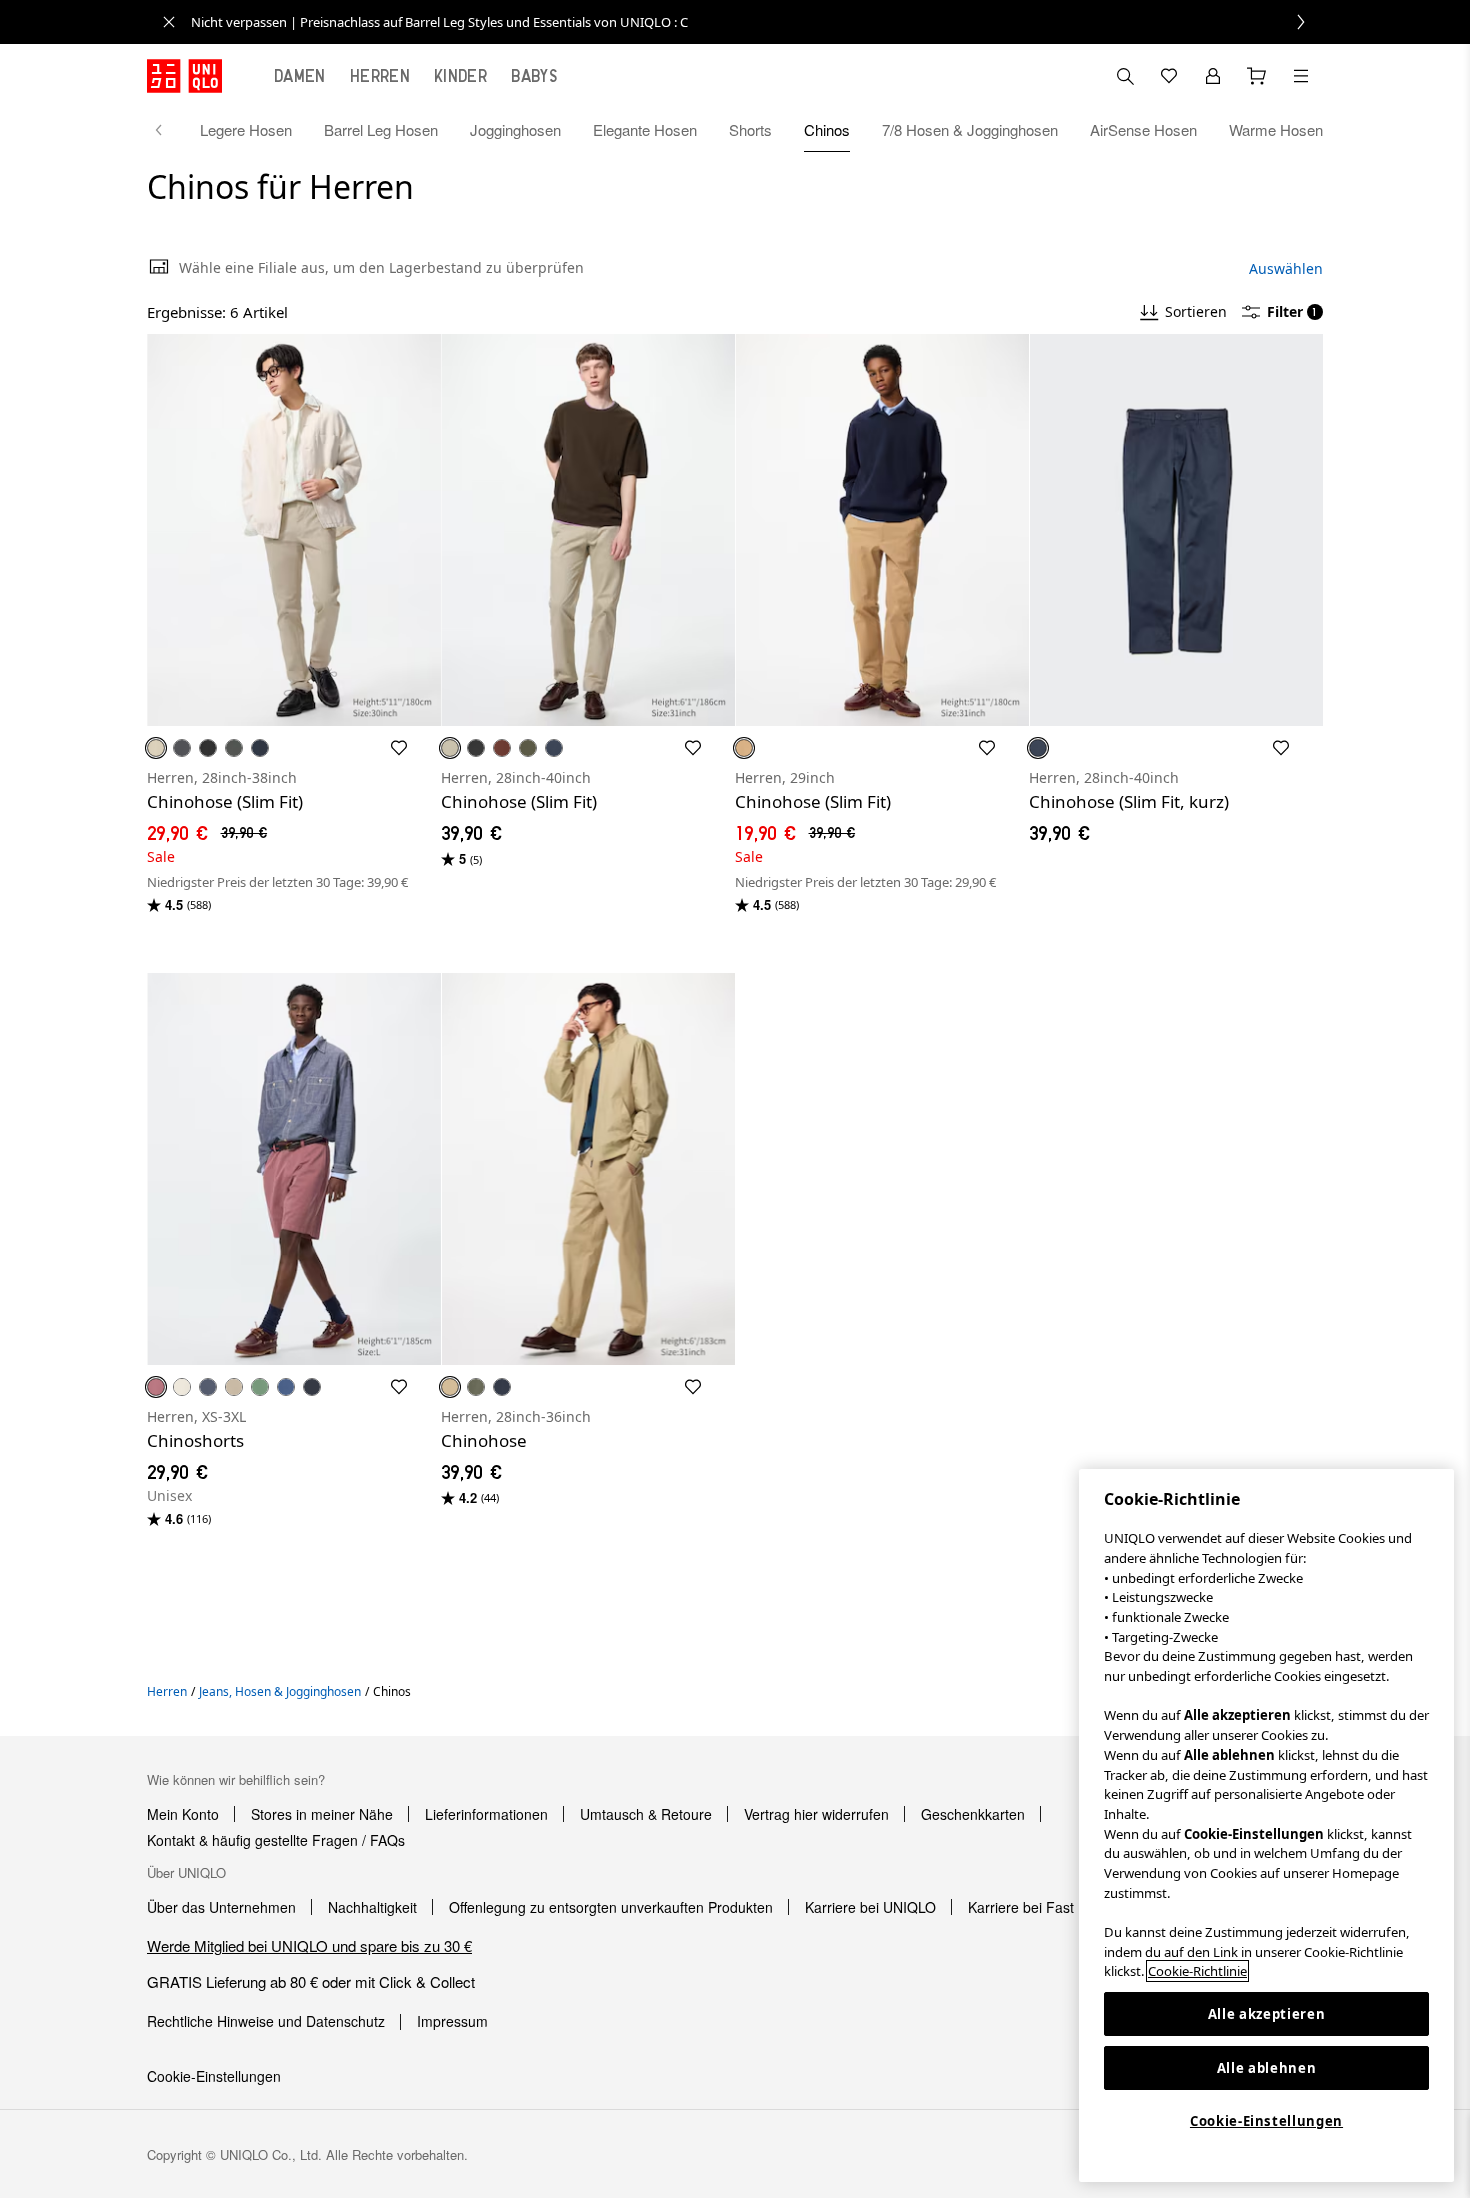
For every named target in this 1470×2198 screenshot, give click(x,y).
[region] (1266, 1825)
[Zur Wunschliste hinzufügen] (399, 748)
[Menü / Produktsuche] (1301, 76)
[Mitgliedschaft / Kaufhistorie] (1213, 76)
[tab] (300, 76)
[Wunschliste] (1169, 76)
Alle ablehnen (1267, 2068)
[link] (757, 22)
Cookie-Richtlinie (1197, 1971)
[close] (169, 22)
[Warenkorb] (1257, 76)
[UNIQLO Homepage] (184, 76)
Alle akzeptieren (1267, 2014)
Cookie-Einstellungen (1266, 2121)
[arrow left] (169, 130)
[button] (294, 530)
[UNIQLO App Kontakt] (1125, 76)
